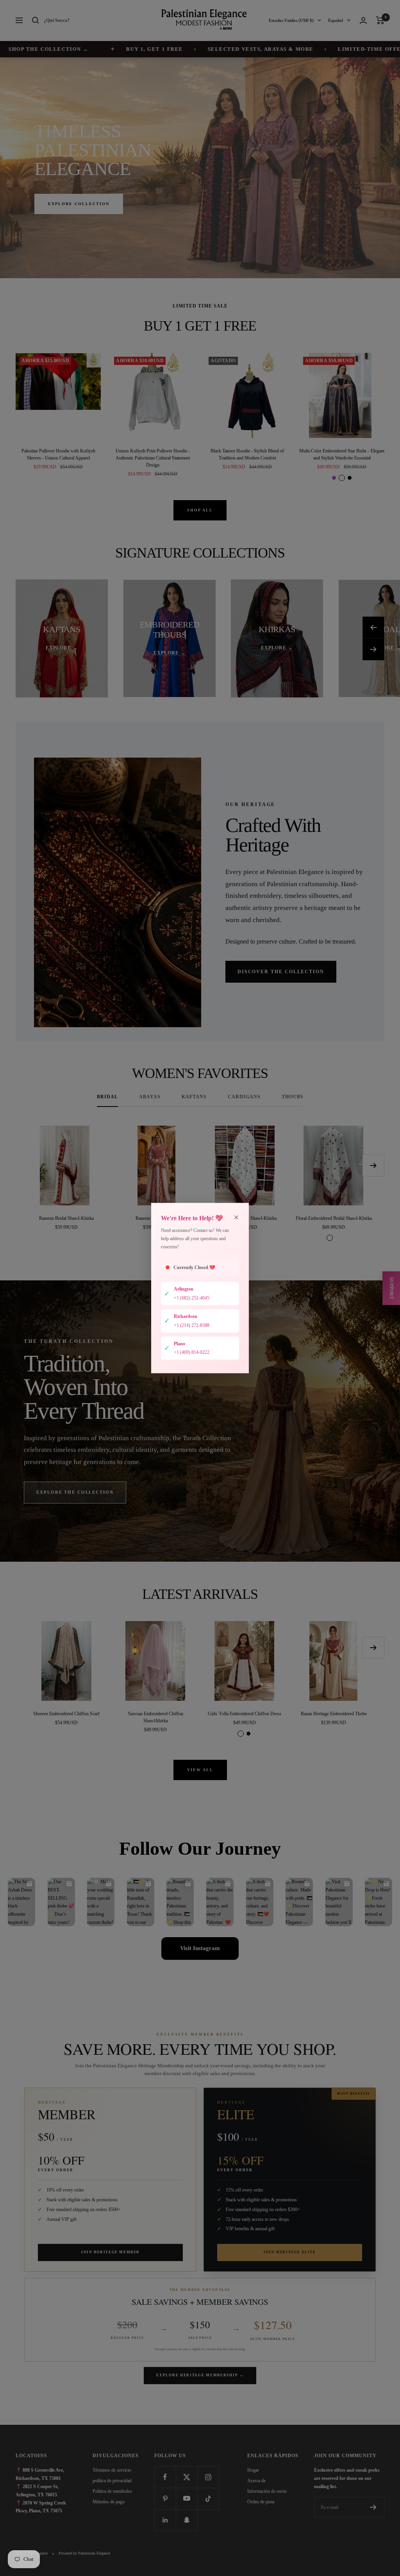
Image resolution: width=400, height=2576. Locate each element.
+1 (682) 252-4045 (192, 1298)
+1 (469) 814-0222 (192, 1352)
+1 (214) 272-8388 (192, 1325)
